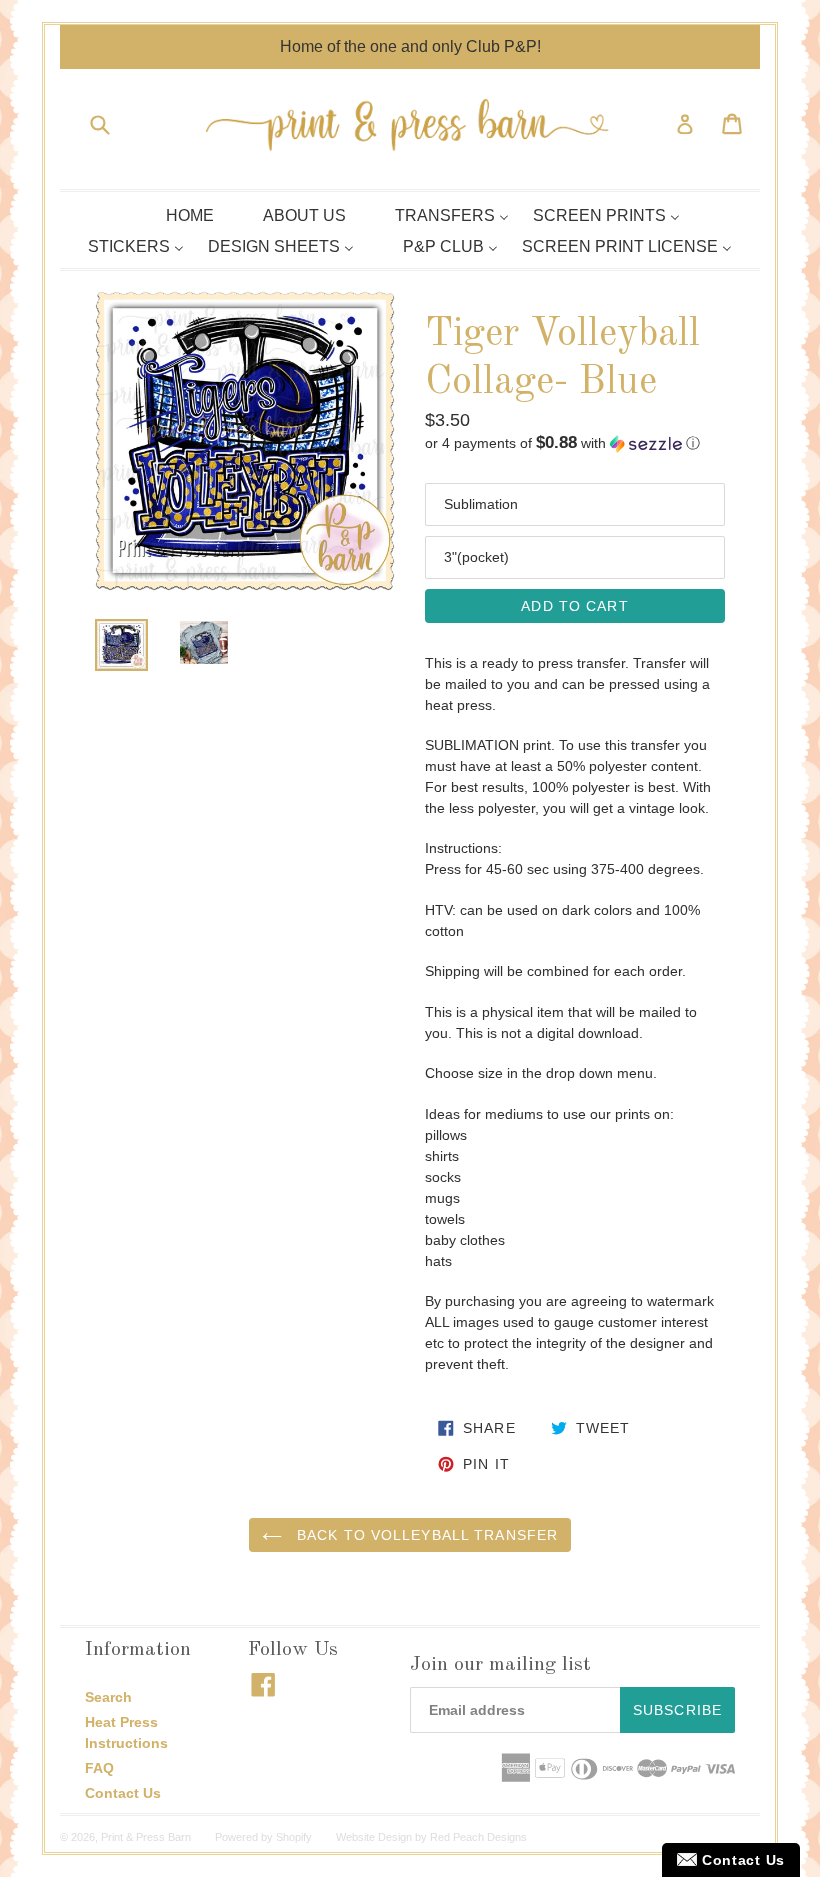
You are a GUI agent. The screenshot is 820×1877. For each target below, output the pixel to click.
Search (108, 1697)
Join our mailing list (500, 1665)
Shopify (294, 1837)
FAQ (99, 1768)
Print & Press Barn (146, 1837)
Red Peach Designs (478, 1837)
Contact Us (123, 1793)
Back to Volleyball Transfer (425, 1535)
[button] (575, 443)
